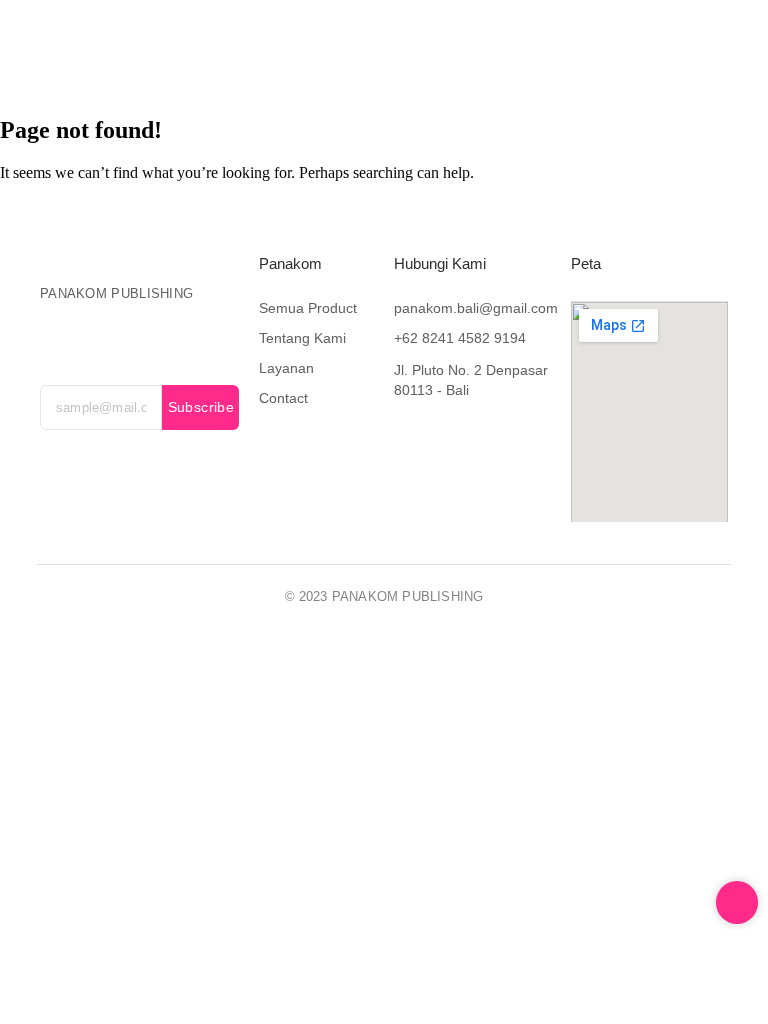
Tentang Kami (362, 46)
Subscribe (201, 407)
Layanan (467, 46)
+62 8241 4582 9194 (460, 338)
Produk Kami (244, 46)
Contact (323, 73)
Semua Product (308, 308)
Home (151, 46)
